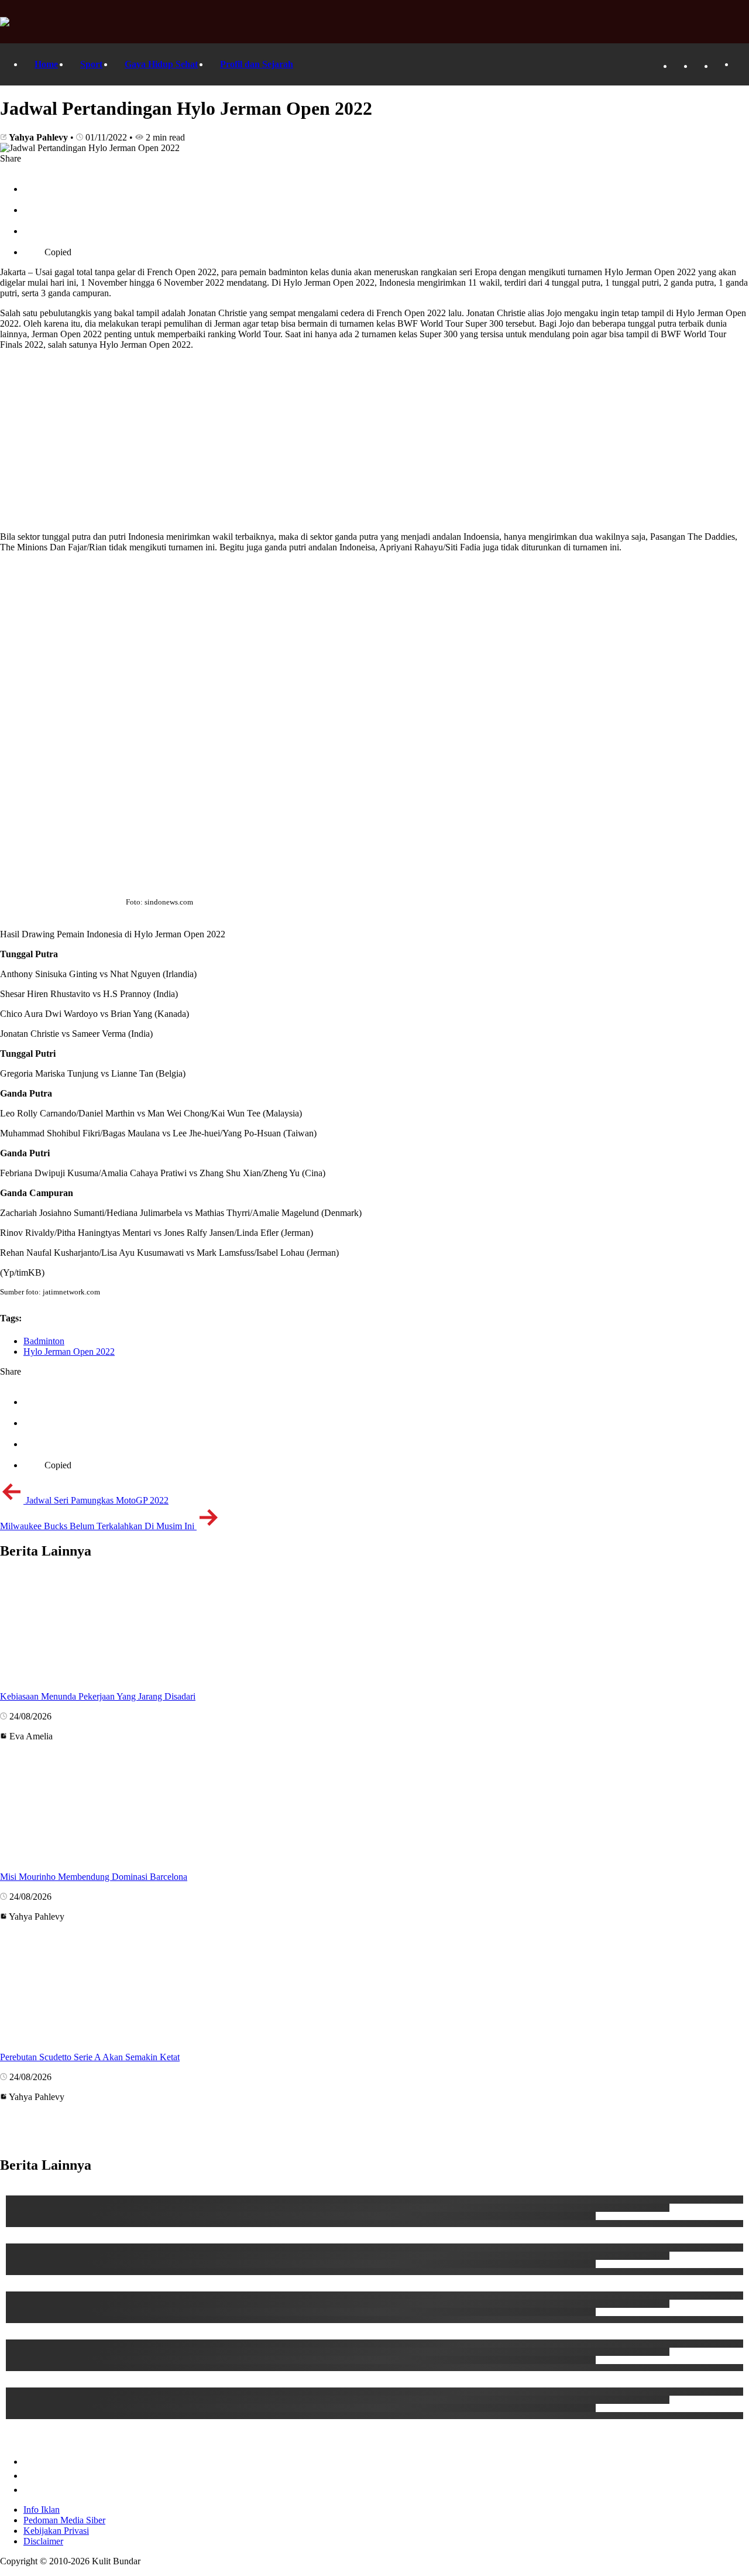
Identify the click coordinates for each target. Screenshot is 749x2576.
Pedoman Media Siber (64, 2520)
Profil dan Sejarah (257, 64)
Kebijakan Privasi (56, 2531)
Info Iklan (42, 2510)
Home (46, 64)
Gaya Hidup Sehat (161, 64)
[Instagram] (720, 66)
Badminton (44, 1341)
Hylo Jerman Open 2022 (69, 1352)
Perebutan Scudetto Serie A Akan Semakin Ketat (90, 2057)
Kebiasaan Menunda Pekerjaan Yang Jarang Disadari (98, 1696)
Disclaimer (43, 2541)
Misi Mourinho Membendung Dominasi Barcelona (94, 1877)
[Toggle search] (740, 65)
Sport (91, 64)
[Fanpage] (679, 66)
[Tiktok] (699, 66)
